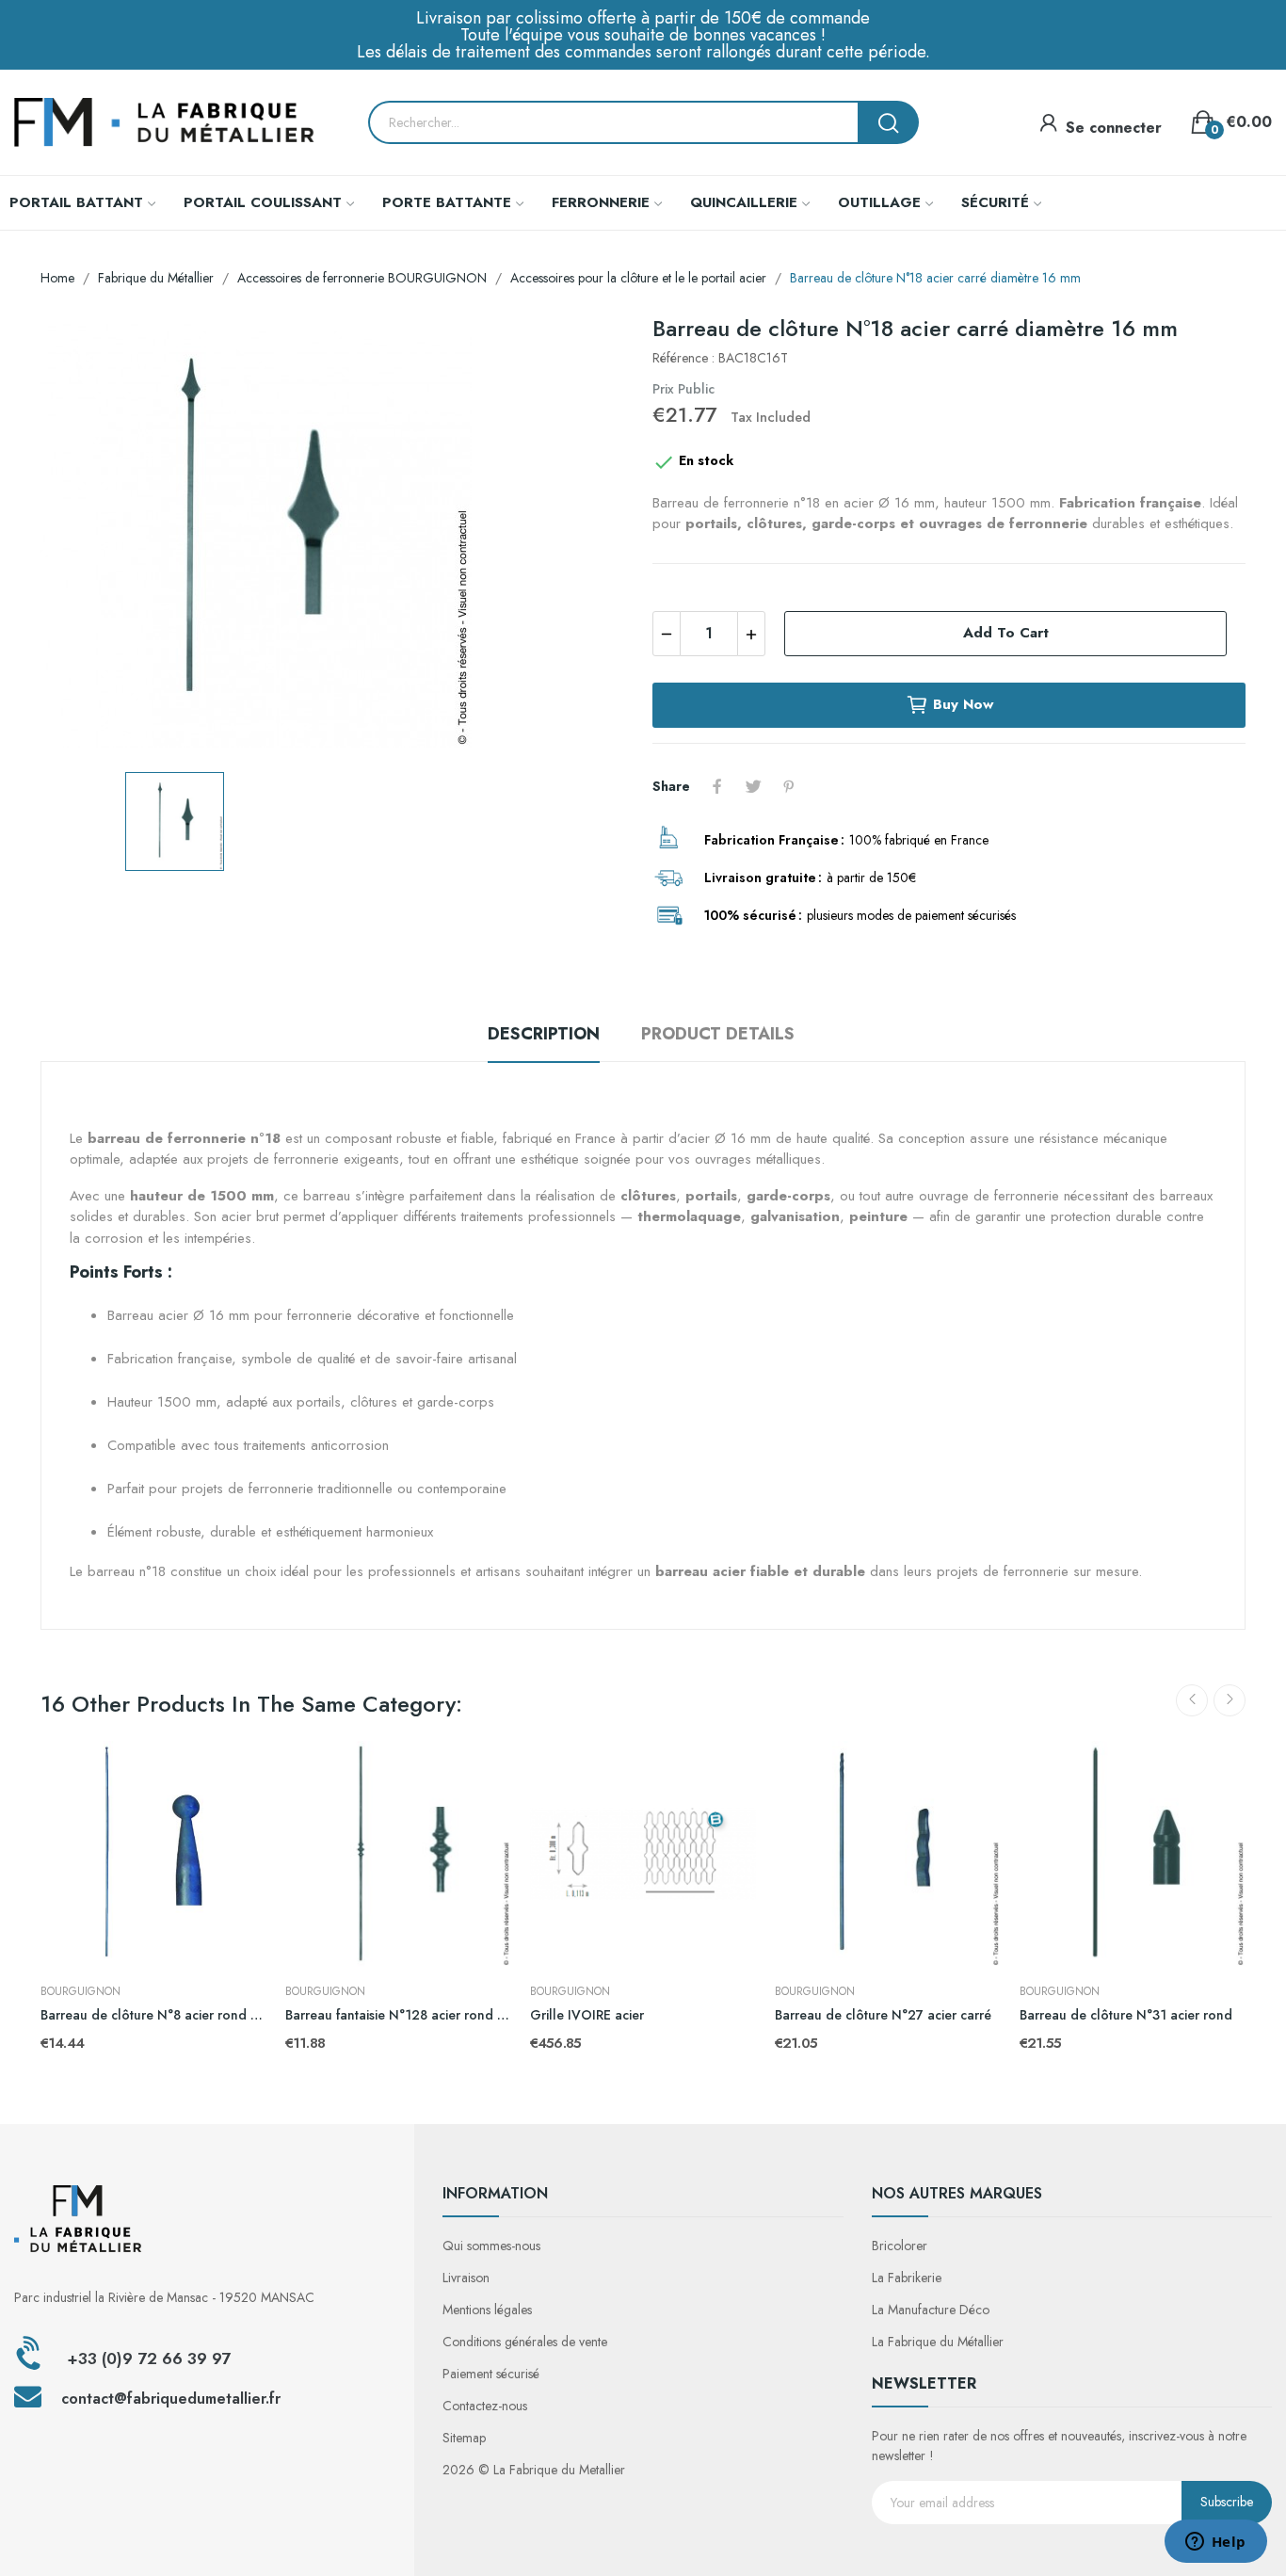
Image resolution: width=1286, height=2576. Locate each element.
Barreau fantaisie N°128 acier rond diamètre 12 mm (398, 2015)
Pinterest (789, 786)
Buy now (963, 704)
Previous (1192, 1700)
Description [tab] (544, 1034)
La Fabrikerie (907, 2278)
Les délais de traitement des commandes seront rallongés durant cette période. (643, 52)
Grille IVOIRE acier (587, 2015)
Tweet (753, 786)
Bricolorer (900, 2246)
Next (1230, 1700)
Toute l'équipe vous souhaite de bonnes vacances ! (643, 35)
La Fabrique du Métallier (938, 2342)
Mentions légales (487, 2310)
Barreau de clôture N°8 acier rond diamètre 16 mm (153, 2015)
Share (717, 786)
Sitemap (464, 2438)
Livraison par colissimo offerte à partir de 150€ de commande (643, 18)
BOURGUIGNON (80, 1991)
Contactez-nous (485, 2406)
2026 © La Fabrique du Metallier (534, 2470)
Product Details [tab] (718, 1034)
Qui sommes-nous (491, 2246)
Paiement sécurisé (491, 2374)
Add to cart (1006, 633)
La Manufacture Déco (931, 2310)
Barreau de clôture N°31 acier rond (1126, 2015)
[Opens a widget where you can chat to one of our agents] (1215, 2543)
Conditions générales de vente (525, 2342)
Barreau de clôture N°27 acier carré (883, 2015)
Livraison (466, 2278)
